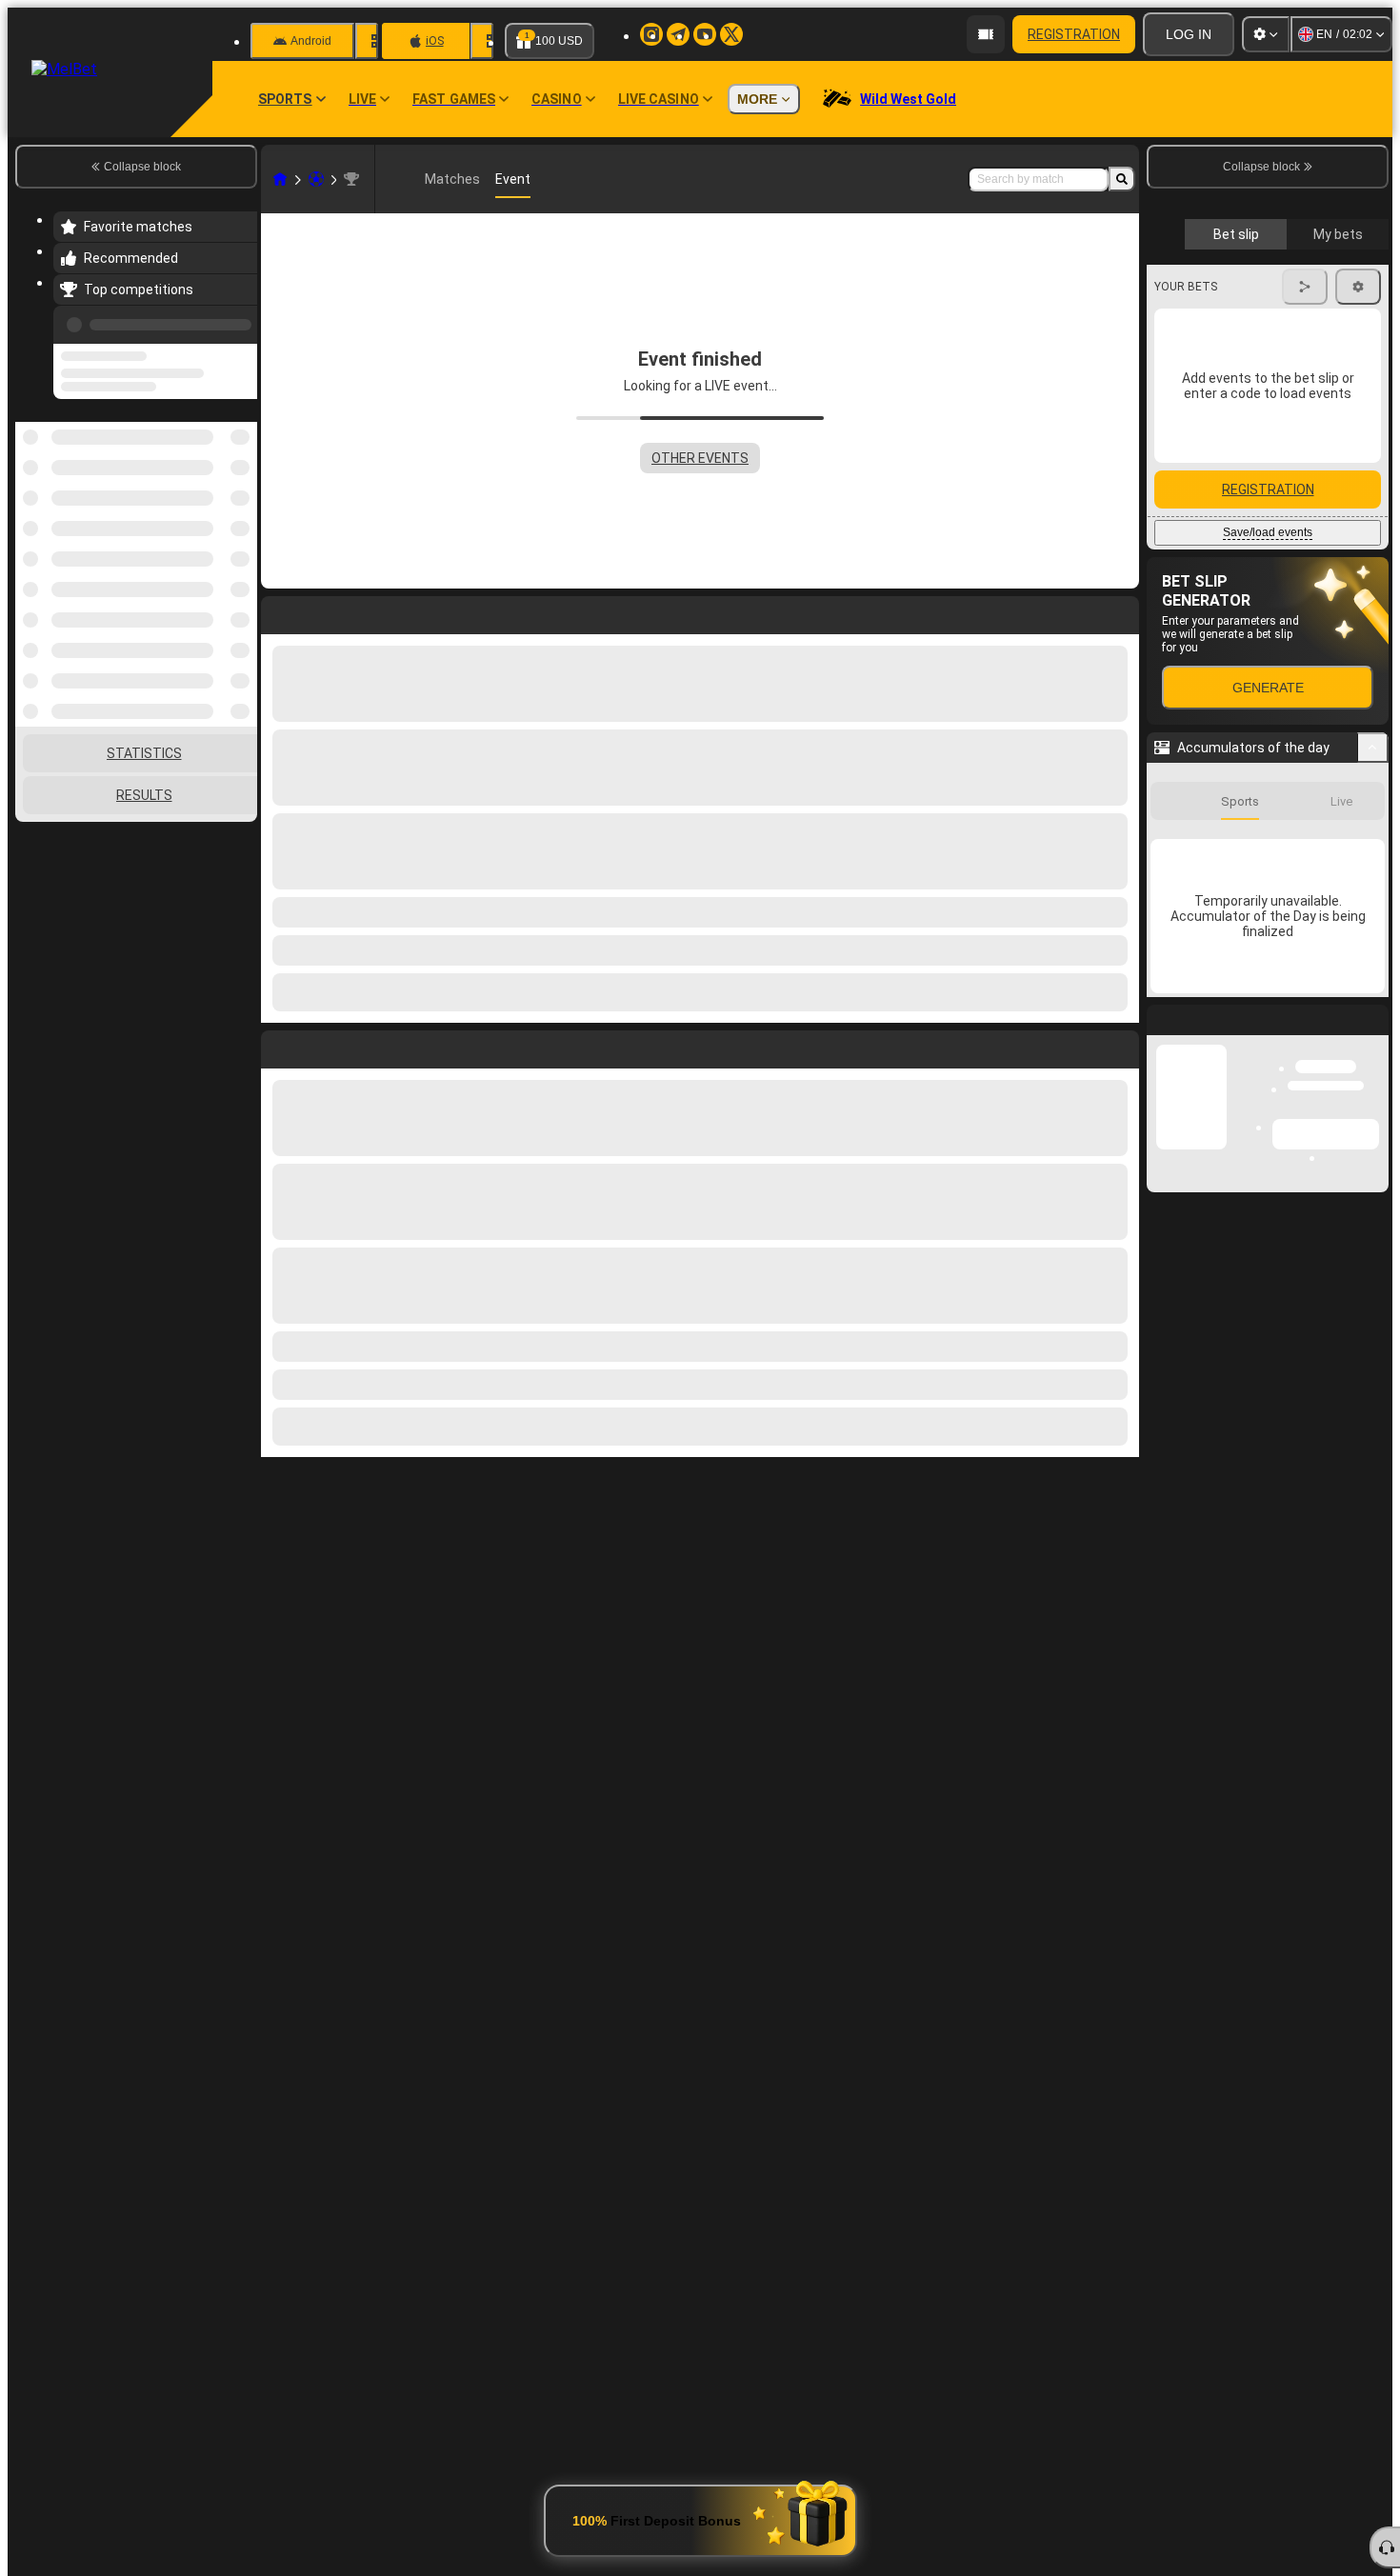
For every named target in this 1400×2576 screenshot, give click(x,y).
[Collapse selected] (217, 520)
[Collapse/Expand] (1373, 909)
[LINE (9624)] (280, 179)
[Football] (316, 179)
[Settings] (1266, 34)
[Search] (1122, 179)
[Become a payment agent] (986, 34)
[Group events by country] (241, 520)
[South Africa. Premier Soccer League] (351, 179)
